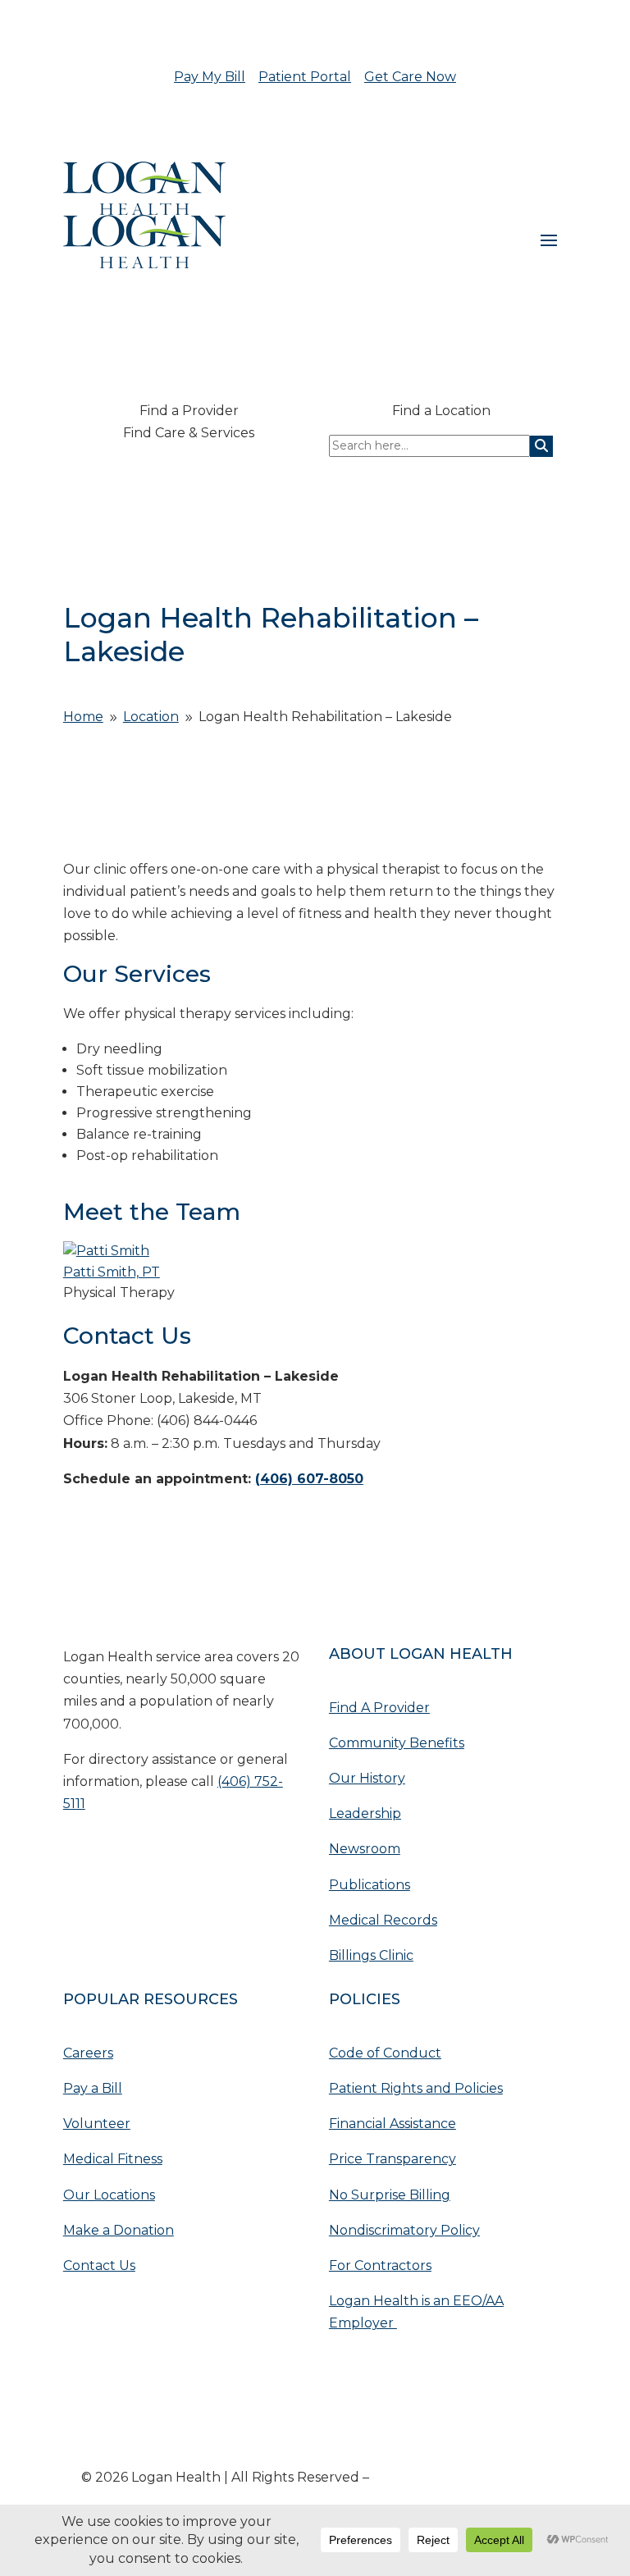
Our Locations (109, 2195)
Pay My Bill (210, 77)
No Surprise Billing (390, 2195)
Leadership (365, 1813)
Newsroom (365, 1849)
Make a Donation (119, 2230)
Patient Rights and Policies (416, 2088)
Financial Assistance (393, 2124)
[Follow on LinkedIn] (109, 1852)
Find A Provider (379, 1708)
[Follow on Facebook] (142, 1852)
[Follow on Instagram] (175, 1852)
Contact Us (99, 2265)
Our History (367, 1778)
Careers (88, 2053)
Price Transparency (393, 2159)
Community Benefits (397, 1743)
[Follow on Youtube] (76, 1852)
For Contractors (380, 2265)
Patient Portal (305, 77)
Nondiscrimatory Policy (404, 2230)
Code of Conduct (385, 2053)
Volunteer (97, 2124)
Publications (370, 1885)
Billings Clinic (371, 1955)
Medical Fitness (113, 2159)
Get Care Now (410, 77)
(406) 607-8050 (309, 1479)
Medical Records (383, 1920)
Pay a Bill (93, 2088)
